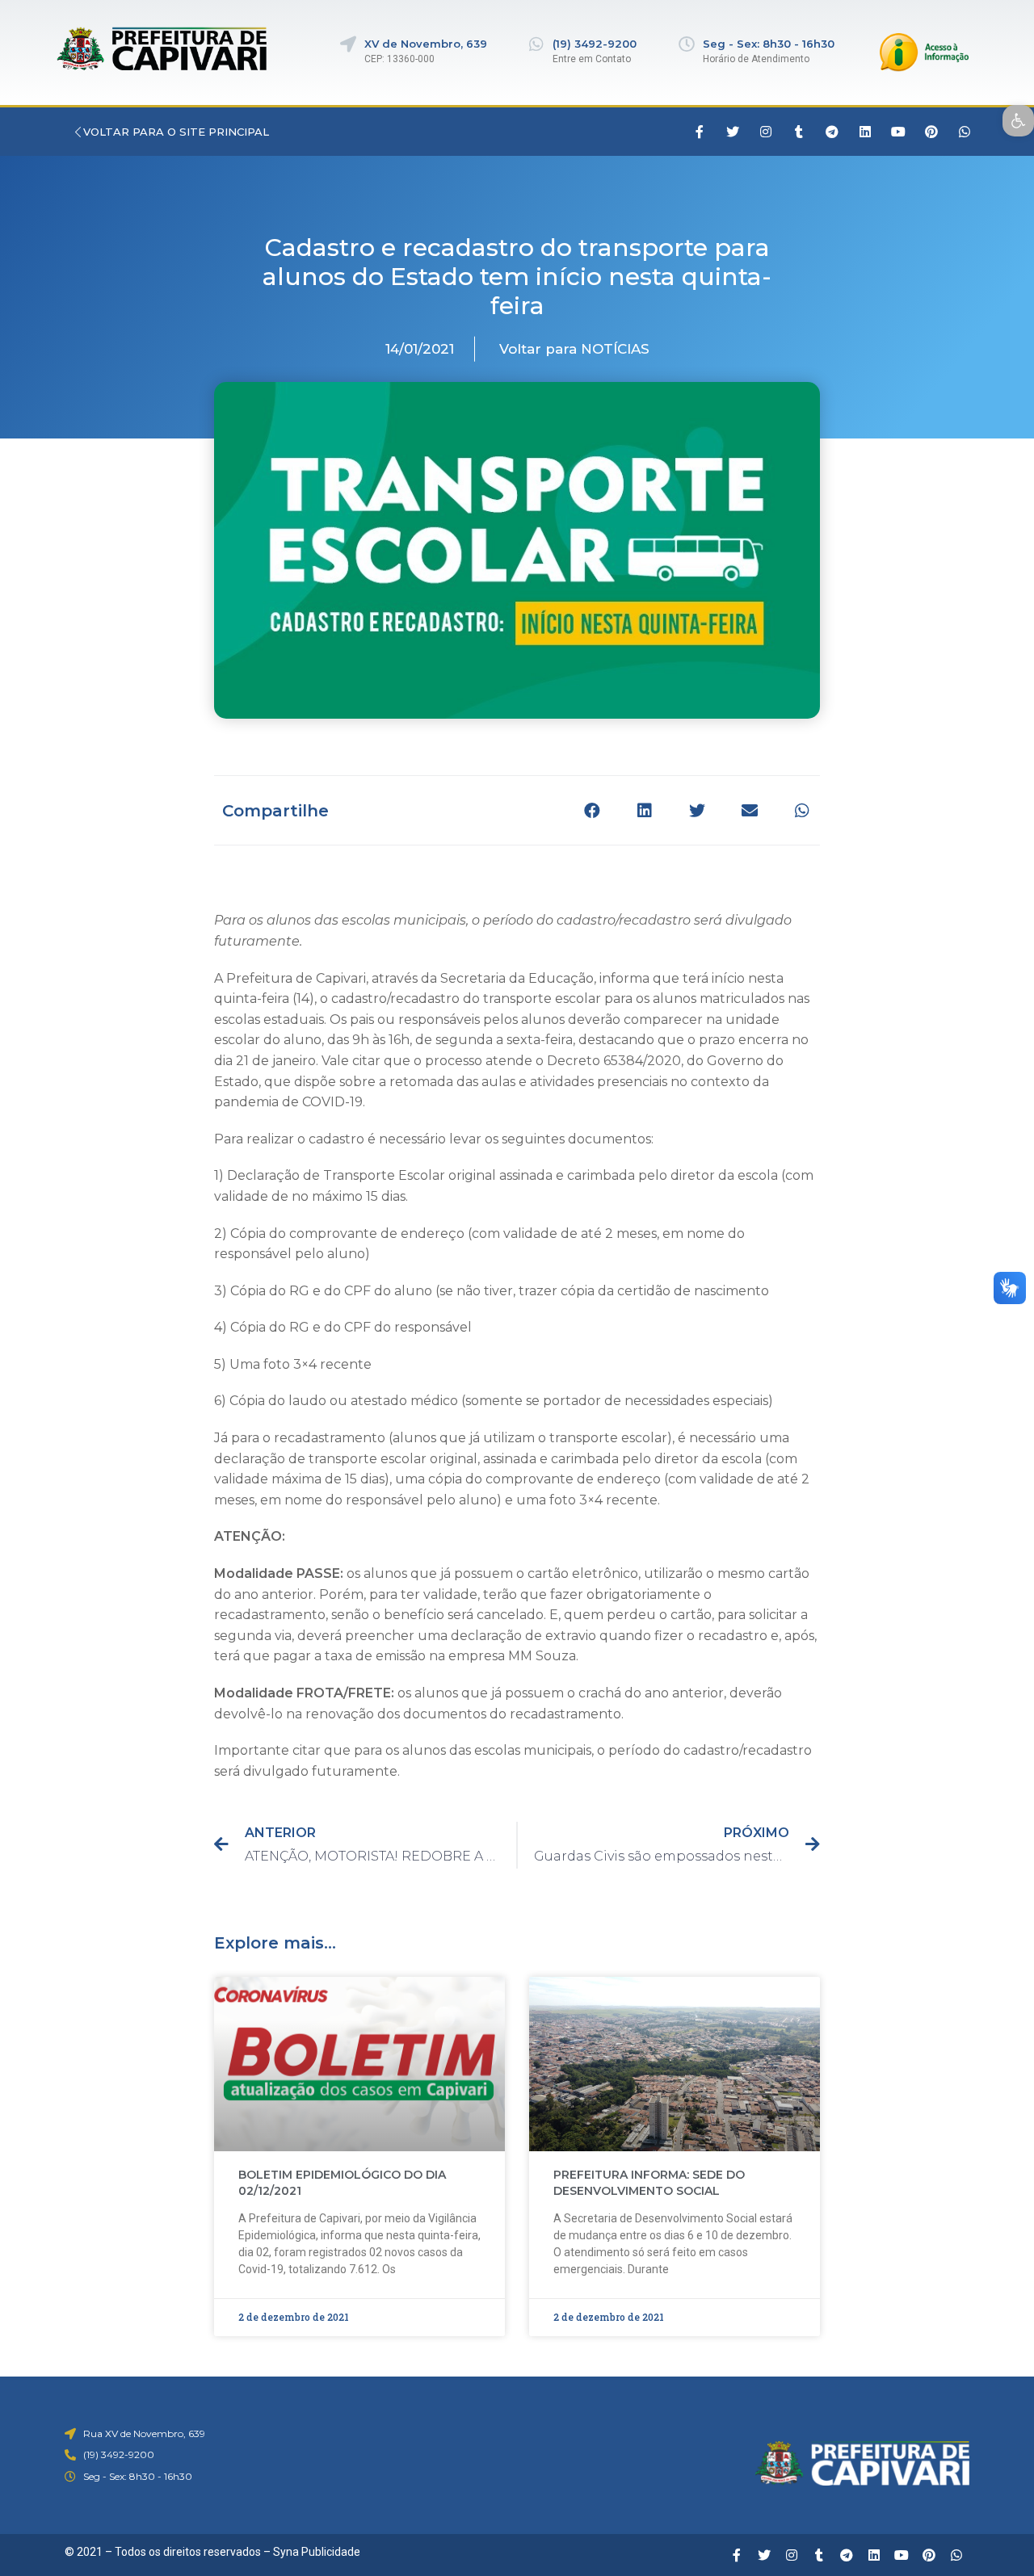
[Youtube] (898, 132)
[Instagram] (766, 132)
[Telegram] (832, 132)
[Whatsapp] (965, 132)
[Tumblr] (799, 132)
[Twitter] (733, 132)
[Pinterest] (931, 132)
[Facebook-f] (700, 132)
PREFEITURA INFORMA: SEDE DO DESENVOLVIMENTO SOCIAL (649, 2183)
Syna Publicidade (317, 2552)
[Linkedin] (865, 132)
